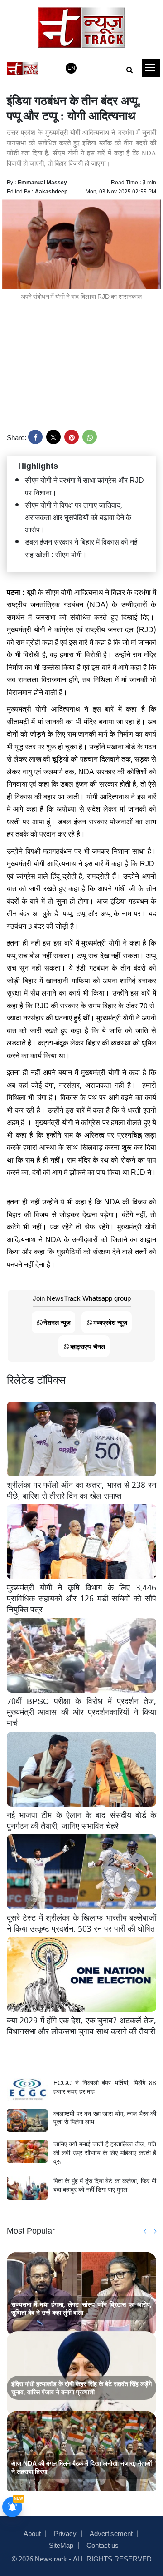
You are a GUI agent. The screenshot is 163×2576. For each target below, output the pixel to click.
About (32, 2533)
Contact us (103, 2545)
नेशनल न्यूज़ (57, 1322)
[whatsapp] (90, 437)
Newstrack (51, 2558)
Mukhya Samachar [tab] (82, 2058)
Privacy (65, 2533)
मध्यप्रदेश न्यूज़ (110, 1322)
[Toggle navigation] (151, 68)
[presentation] (145, 2231)
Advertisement (111, 2533)
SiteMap (61, 2545)
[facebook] (35, 437)
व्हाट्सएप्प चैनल (88, 1346)
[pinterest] (72, 437)
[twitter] (53, 437)
